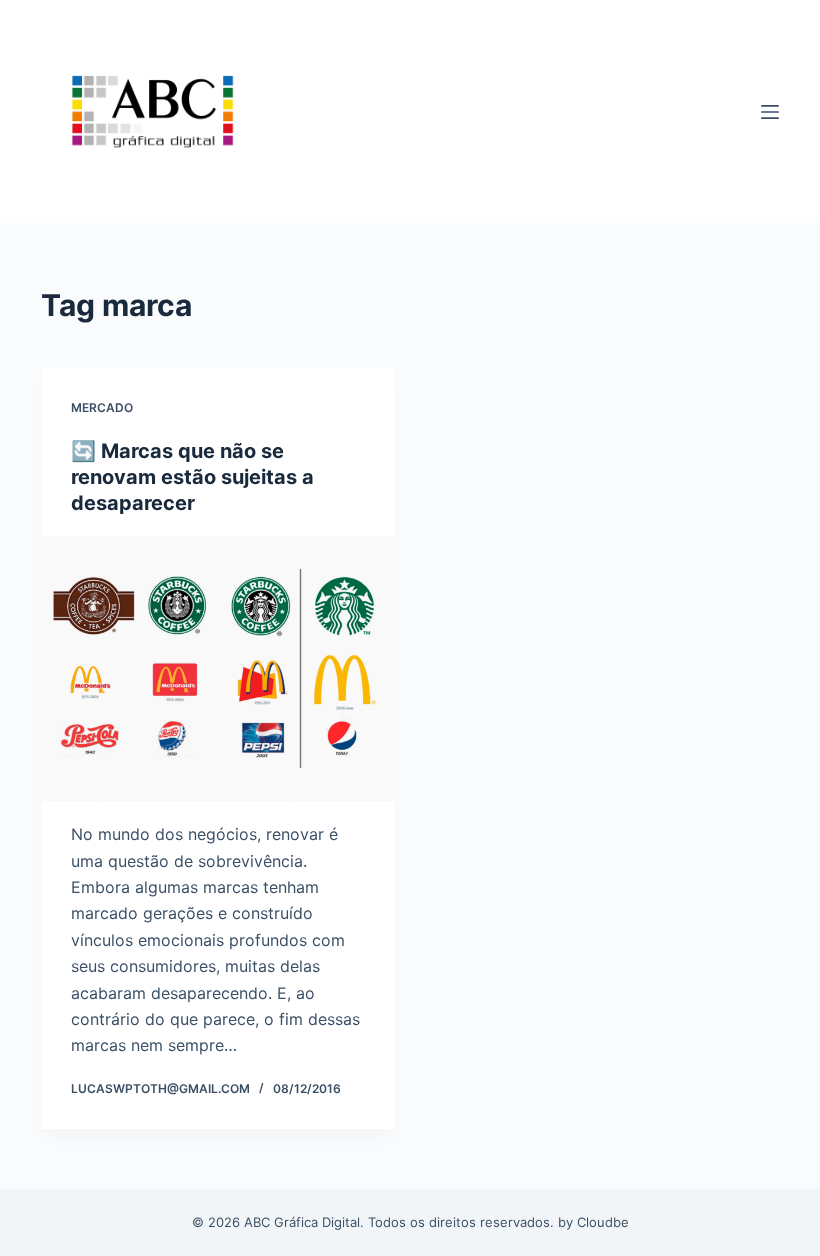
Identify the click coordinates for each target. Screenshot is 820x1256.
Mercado (102, 407)
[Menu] (770, 112)
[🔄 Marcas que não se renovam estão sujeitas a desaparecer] (218, 669)
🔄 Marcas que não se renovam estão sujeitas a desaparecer (192, 477)
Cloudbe (603, 1222)
